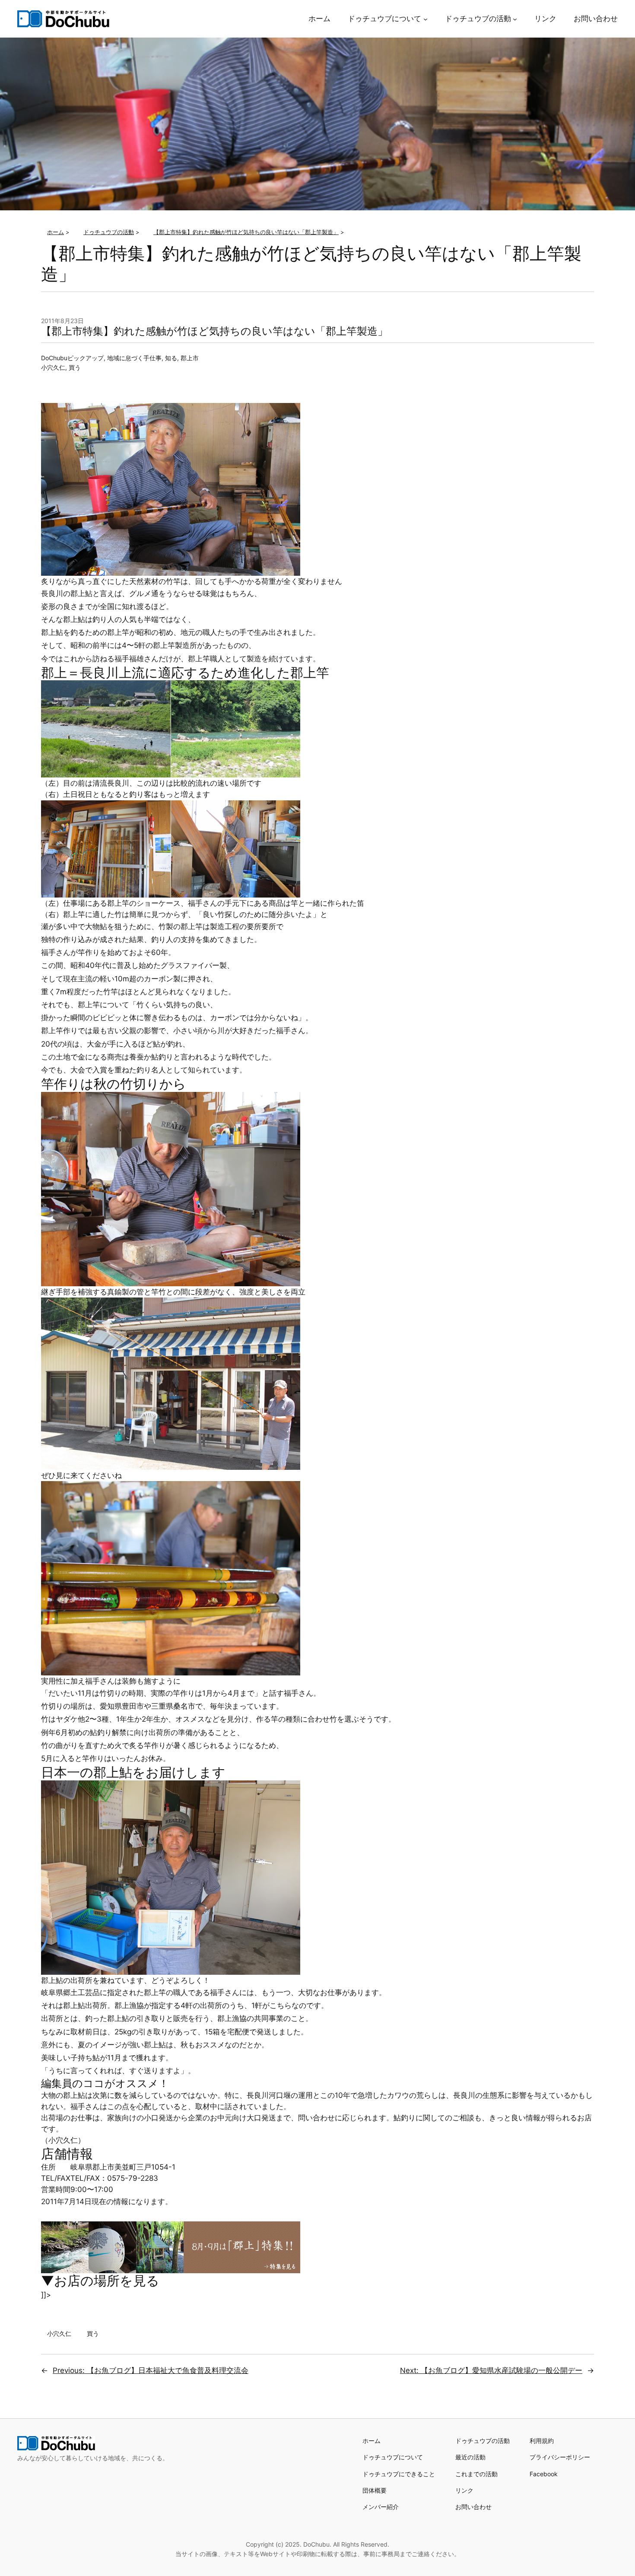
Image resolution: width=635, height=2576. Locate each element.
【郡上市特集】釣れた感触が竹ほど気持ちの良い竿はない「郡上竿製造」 (214, 331)
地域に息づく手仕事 (134, 358)
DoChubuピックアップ (72, 358)
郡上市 (190, 358)
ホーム (371, 2441)
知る (171, 358)
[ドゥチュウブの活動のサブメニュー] (515, 19)
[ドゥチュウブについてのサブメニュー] (425, 19)
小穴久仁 (53, 367)
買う (75, 367)
